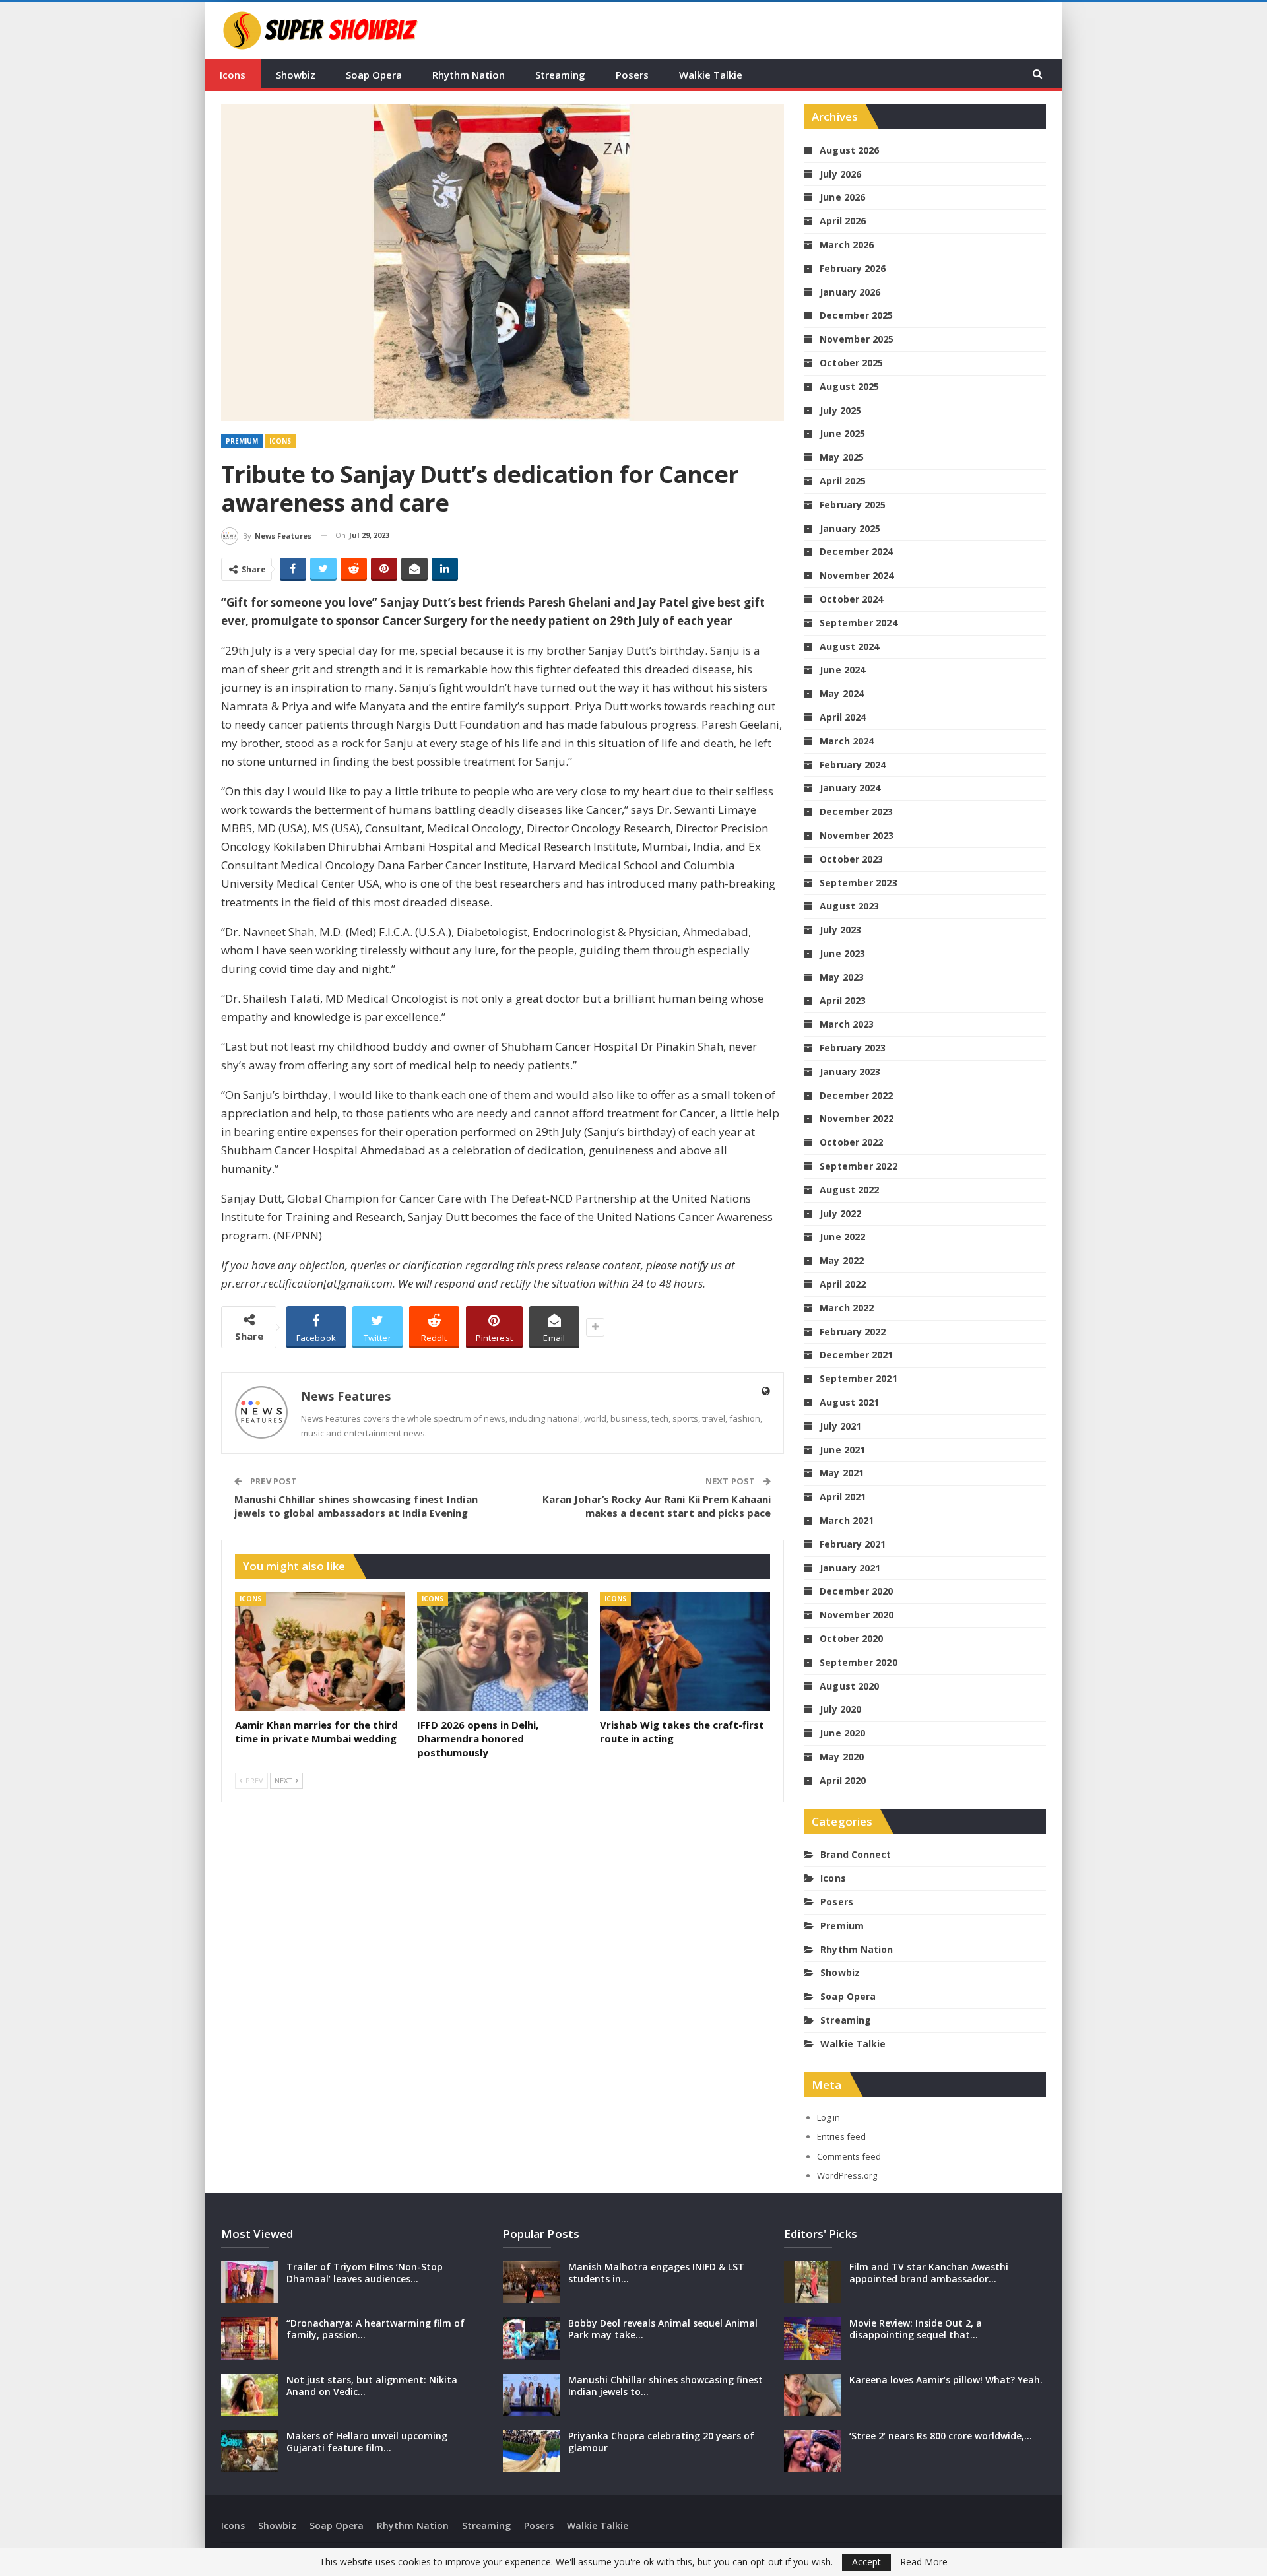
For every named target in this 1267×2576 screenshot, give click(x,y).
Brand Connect (856, 1854)
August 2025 (849, 386)
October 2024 (851, 599)
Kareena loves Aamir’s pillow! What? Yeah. (946, 2380)
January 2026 (850, 292)
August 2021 (849, 1402)
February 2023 (853, 1048)
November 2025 (857, 339)
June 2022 (842, 1237)
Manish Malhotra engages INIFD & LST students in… (656, 2273)
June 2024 (842, 670)
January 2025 (850, 528)
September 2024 (858, 623)
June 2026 (842, 197)
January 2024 (850, 788)
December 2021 (856, 1355)
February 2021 (853, 1544)
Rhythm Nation (469, 75)
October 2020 (851, 1638)
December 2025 (856, 315)
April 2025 (843, 481)
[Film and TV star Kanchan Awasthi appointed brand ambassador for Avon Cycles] (812, 2282)
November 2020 (857, 1615)
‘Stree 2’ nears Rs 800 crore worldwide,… (941, 2436)
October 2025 (851, 363)
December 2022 (856, 1095)
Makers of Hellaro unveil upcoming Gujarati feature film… (367, 2442)
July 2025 (840, 410)
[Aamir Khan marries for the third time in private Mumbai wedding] (320, 1652)
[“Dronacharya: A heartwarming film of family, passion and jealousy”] (249, 2338)
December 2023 (856, 811)
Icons (233, 75)
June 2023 (842, 953)
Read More (924, 2562)
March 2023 (847, 1024)
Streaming (560, 75)
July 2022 (840, 1213)
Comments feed (849, 2156)
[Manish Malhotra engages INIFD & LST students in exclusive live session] (531, 2282)
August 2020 (849, 1686)
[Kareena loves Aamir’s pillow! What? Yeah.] (812, 2395)
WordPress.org (847, 2175)
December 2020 (856, 1591)
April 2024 (843, 717)
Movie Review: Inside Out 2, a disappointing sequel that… (916, 2329)
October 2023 (851, 859)
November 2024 (857, 575)
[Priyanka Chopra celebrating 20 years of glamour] (531, 2451)
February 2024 (853, 765)
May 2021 (842, 1473)
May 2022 (842, 1260)
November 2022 (857, 1118)
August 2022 (849, 1190)
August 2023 (849, 906)
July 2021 (840, 1426)
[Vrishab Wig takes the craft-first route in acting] (685, 1652)
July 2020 (840, 1709)
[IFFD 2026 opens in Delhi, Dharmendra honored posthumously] (502, 1652)
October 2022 (851, 1142)
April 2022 (843, 1284)
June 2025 (842, 433)
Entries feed (841, 2136)
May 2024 (842, 693)
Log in (828, 2117)
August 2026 (849, 150)
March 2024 (847, 741)
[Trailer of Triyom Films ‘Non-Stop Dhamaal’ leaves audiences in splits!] (249, 2282)
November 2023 (857, 835)
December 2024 (856, 551)
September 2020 (858, 1662)
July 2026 (840, 174)
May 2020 (842, 1757)
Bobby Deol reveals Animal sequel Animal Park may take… (663, 2329)
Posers (632, 75)
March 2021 (847, 1520)
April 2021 (843, 1497)
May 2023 (842, 977)
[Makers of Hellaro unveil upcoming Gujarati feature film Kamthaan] (249, 2451)
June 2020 (842, 1733)
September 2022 (858, 1166)
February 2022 (853, 1332)
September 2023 (858, 883)
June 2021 (842, 1450)
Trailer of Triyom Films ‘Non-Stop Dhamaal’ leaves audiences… (365, 2273)
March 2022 (847, 1308)
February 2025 (853, 505)
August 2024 (849, 646)
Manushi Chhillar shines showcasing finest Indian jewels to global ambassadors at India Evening (356, 1506)
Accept (866, 2562)
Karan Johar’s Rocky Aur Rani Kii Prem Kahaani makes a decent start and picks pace (657, 1506)
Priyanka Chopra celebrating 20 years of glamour (661, 2442)
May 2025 (842, 457)
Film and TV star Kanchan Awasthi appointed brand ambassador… (929, 2273)
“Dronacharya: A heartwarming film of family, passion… (375, 2329)
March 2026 (847, 245)
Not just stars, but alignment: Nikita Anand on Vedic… (372, 2386)
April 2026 (843, 221)
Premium (242, 441)
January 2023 (850, 1072)
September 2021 (858, 1378)
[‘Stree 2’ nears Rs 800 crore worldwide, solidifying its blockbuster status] (812, 2451)
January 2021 (850, 1568)
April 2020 (843, 1780)
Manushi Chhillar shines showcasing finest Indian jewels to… (666, 2386)
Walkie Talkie (711, 75)
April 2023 (843, 1000)
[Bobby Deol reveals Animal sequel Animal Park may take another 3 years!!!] (531, 2338)
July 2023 (840, 930)
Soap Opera (374, 75)
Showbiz (296, 75)
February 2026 (853, 268)
